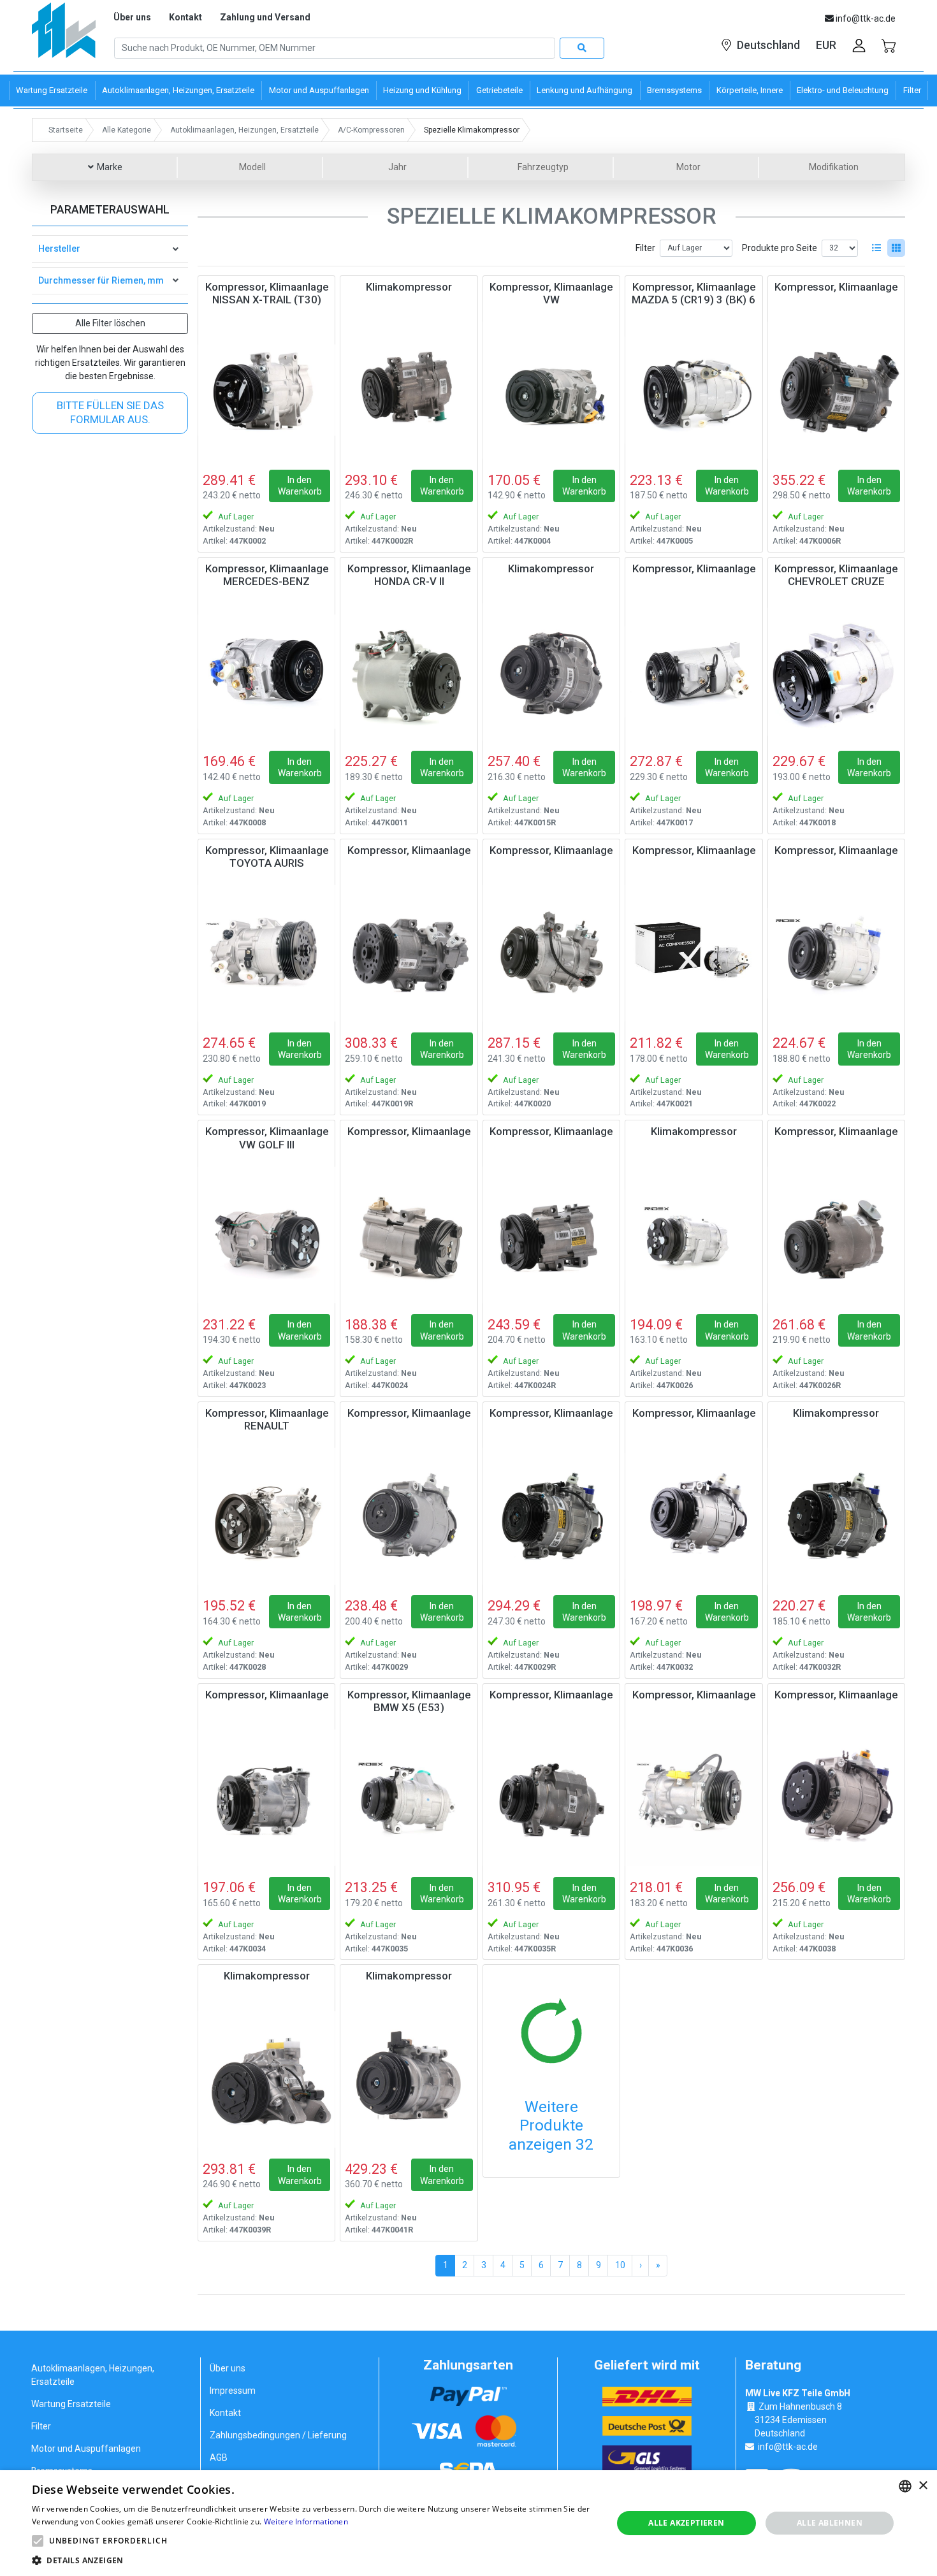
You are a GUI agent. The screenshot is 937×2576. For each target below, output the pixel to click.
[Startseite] (64, 35)
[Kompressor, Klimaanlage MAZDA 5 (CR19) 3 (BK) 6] (694, 390)
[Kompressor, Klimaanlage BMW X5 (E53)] (409, 1798)
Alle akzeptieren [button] (686, 2523)
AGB (219, 2457)
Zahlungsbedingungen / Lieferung (278, 2435)
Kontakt (185, 17)
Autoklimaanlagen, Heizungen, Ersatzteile (93, 2375)
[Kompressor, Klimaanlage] (836, 390)
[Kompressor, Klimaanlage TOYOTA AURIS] (266, 953)
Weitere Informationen (306, 2522)
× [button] (923, 2486)
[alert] (468, 2523)
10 (620, 2265)
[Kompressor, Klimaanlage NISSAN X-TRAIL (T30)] (266, 390)
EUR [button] (826, 45)
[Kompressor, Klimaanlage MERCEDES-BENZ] (266, 672)
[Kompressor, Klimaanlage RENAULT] (266, 1516)
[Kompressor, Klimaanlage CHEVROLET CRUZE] (836, 672)
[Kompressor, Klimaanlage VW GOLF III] (266, 1234)
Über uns (132, 17)
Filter (645, 248)
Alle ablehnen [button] (830, 2523)
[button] (38, 2541)
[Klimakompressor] (409, 390)
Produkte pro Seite (780, 248)
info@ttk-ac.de (788, 2447)
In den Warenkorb (300, 486)
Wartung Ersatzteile (71, 2404)
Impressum (233, 2391)
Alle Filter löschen (110, 323)
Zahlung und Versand (265, 17)
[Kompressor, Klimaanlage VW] (551, 390)
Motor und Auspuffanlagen (86, 2449)
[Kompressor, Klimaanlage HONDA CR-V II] (409, 672)
